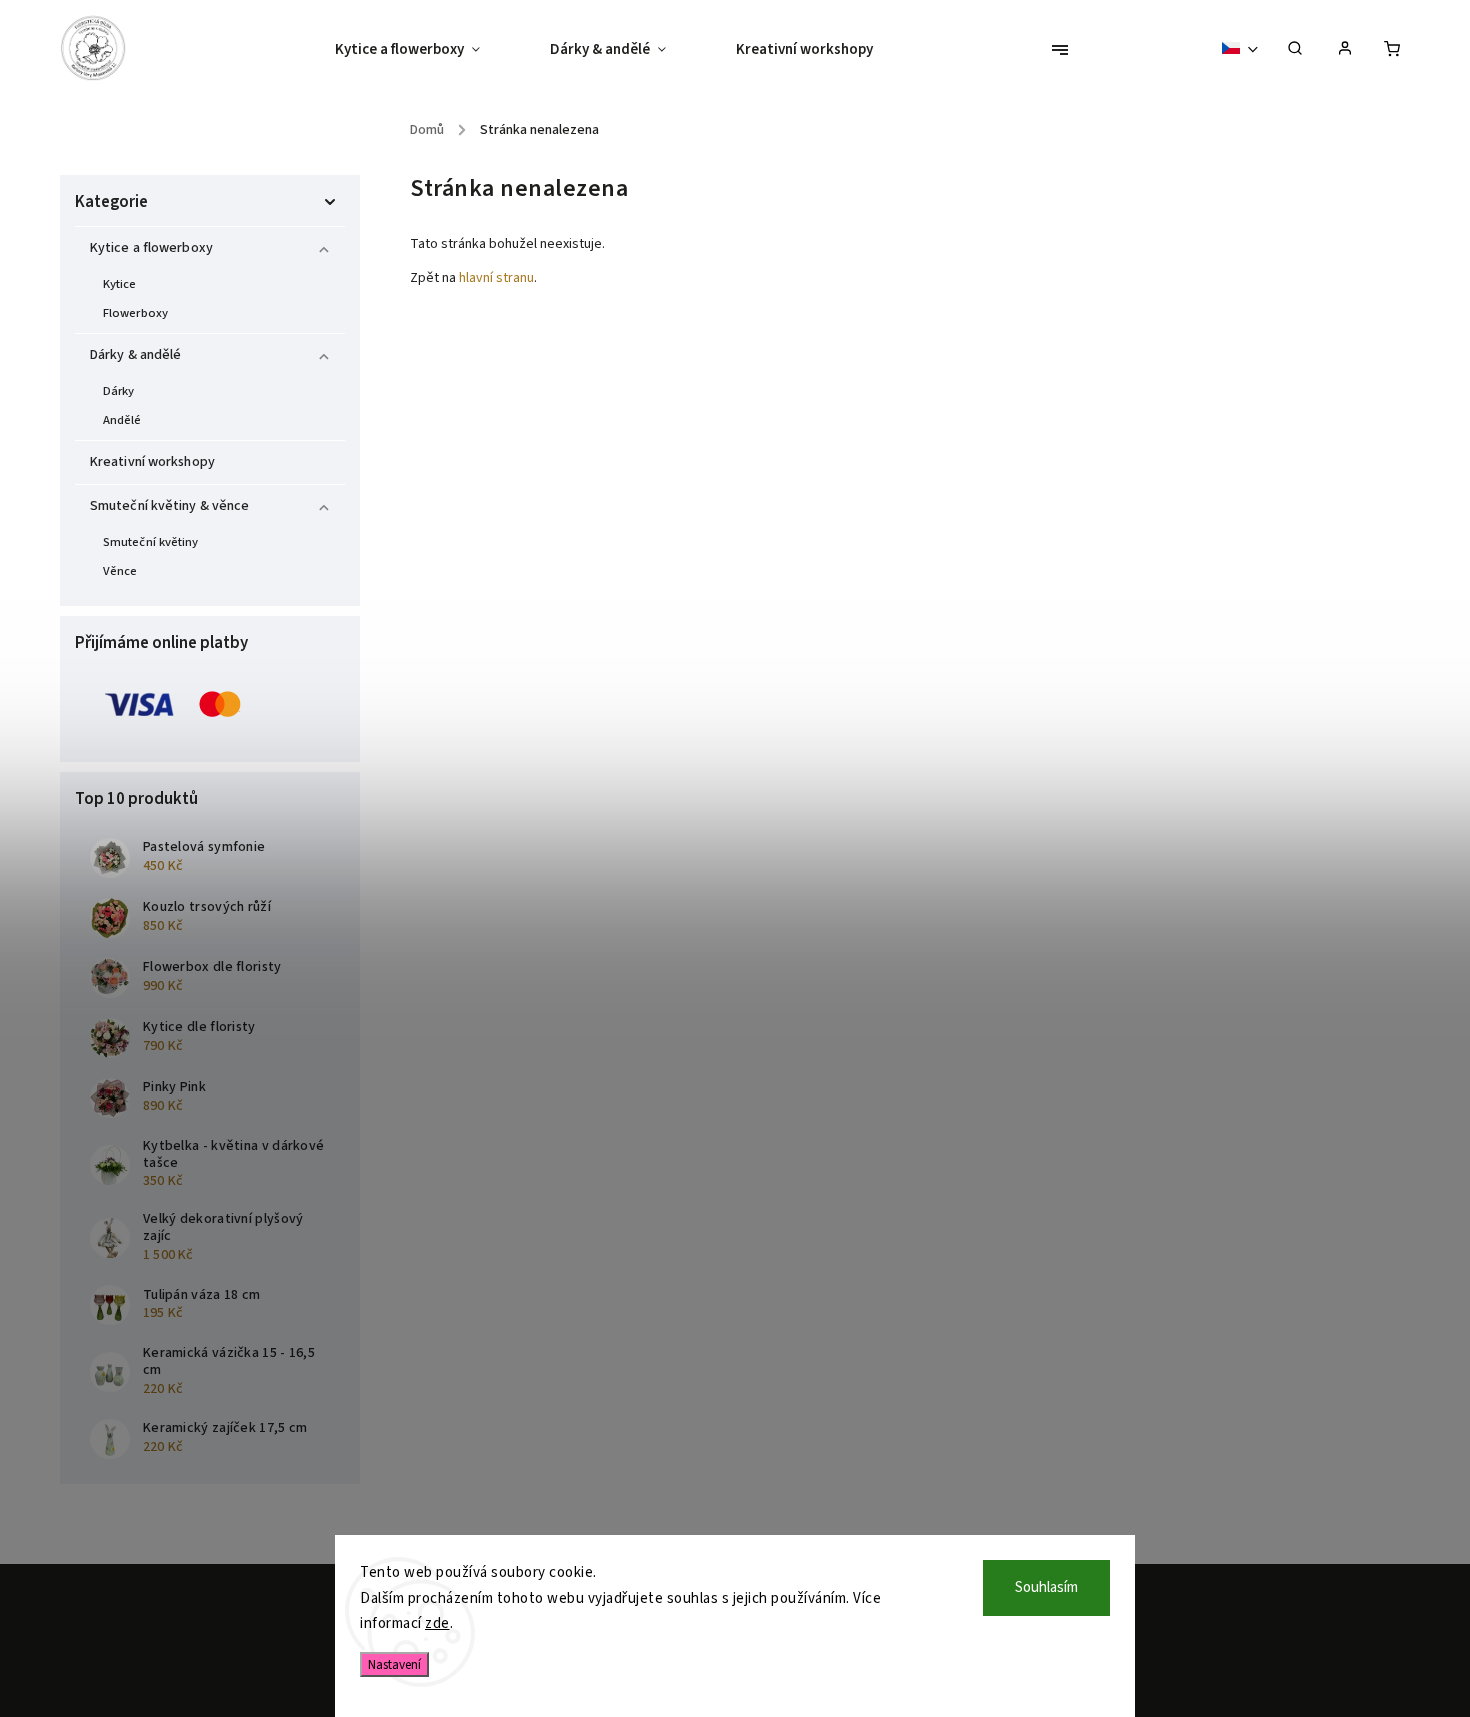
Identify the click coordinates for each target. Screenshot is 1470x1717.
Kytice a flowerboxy (151, 248)
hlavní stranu (496, 278)
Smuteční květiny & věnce (169, 506)
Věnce (120, 571)
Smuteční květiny (151, 542)
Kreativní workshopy (152, 462)
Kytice (120, 284)
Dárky (119, 391)
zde (437, 1623)
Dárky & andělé (135, 355)
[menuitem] (425, 50)
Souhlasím (1046, 1587)
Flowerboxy (135, 313)
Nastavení (394, 1664)
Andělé (122, 420)
